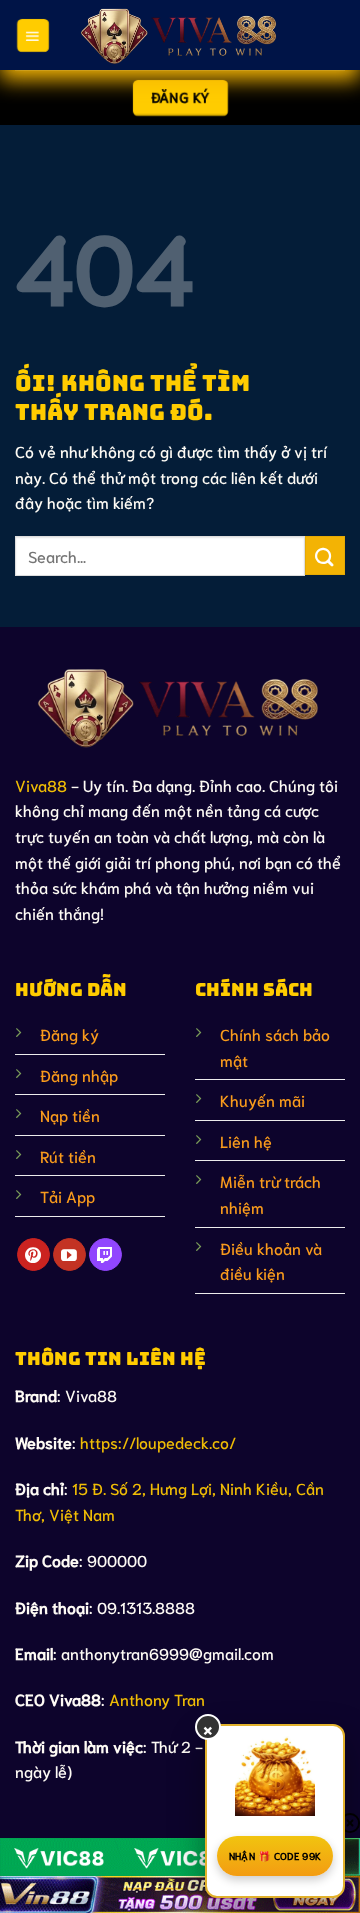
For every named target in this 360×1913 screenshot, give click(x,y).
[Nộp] (325, 555)
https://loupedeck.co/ (158, 1441)
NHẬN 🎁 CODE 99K (275, 1855)
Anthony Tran (157, 1698)
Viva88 (41, 784)
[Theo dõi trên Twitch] (105, 1255)
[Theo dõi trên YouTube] (69, 1255)
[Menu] (32, 34)
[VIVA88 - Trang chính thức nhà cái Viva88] (180, 34)
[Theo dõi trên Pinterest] (33, 1255)
